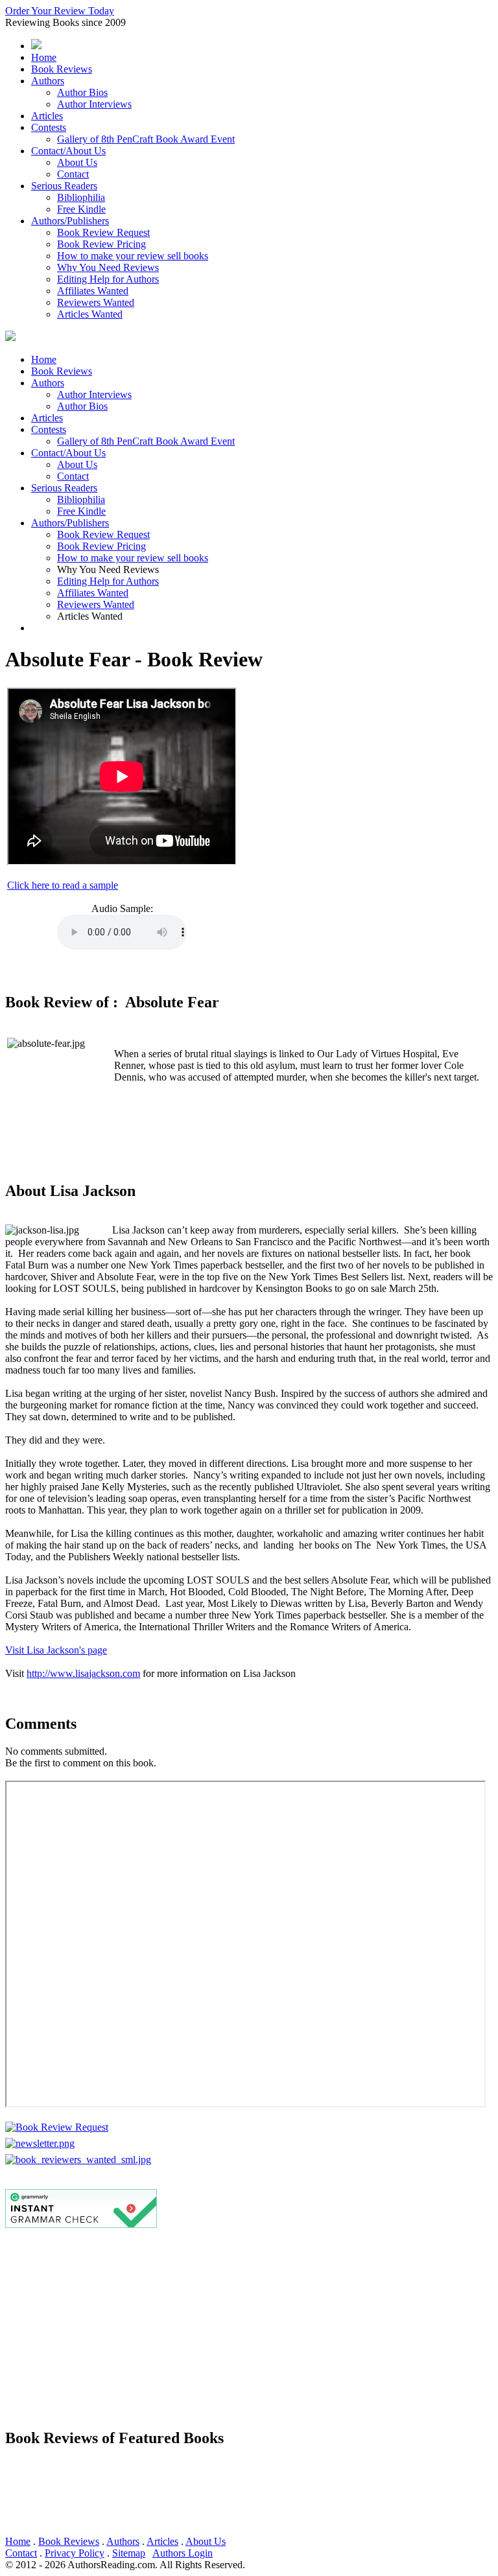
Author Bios (82, 92)
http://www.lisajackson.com (83, 1673)
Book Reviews (62, 69)
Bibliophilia (81, 197)
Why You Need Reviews (108, 267)
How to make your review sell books (133, 256)
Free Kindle (81, 209)
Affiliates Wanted (93, 291)
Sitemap (129, 2553)
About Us (77, 162)
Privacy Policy (75, 2553)
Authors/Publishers (70, 221)
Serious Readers (64, 186)
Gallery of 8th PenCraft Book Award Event (146, 139)
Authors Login (183, 2553)
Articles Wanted (90, 314)
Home (44, 57)
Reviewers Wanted (96, 302)
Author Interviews (94, 104)
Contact (73, 174)
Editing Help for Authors (108, 279)
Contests (49, 127)
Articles (47, 116)
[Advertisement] (249, 2326)
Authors (48, 81)
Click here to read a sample (63, 885)
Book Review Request (103, 232)
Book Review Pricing (101, 244)
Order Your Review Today (60, 11)
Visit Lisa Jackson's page (56, 1650)
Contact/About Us (68, 151)
